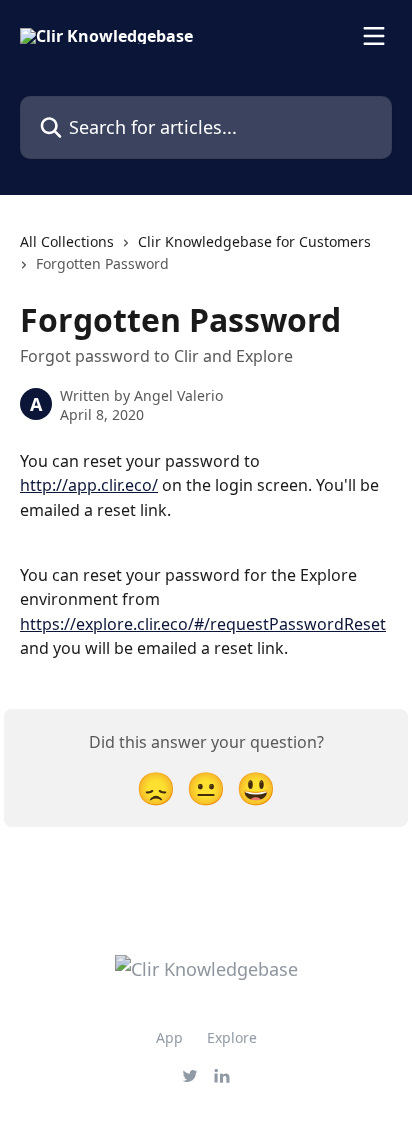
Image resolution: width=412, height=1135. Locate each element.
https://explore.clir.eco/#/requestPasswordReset (203, 624)
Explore (232, 1037)
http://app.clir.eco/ (89, 485)
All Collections (67, 241)
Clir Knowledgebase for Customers (254, 241)
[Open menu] (374, 36)
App (169, 1037)
